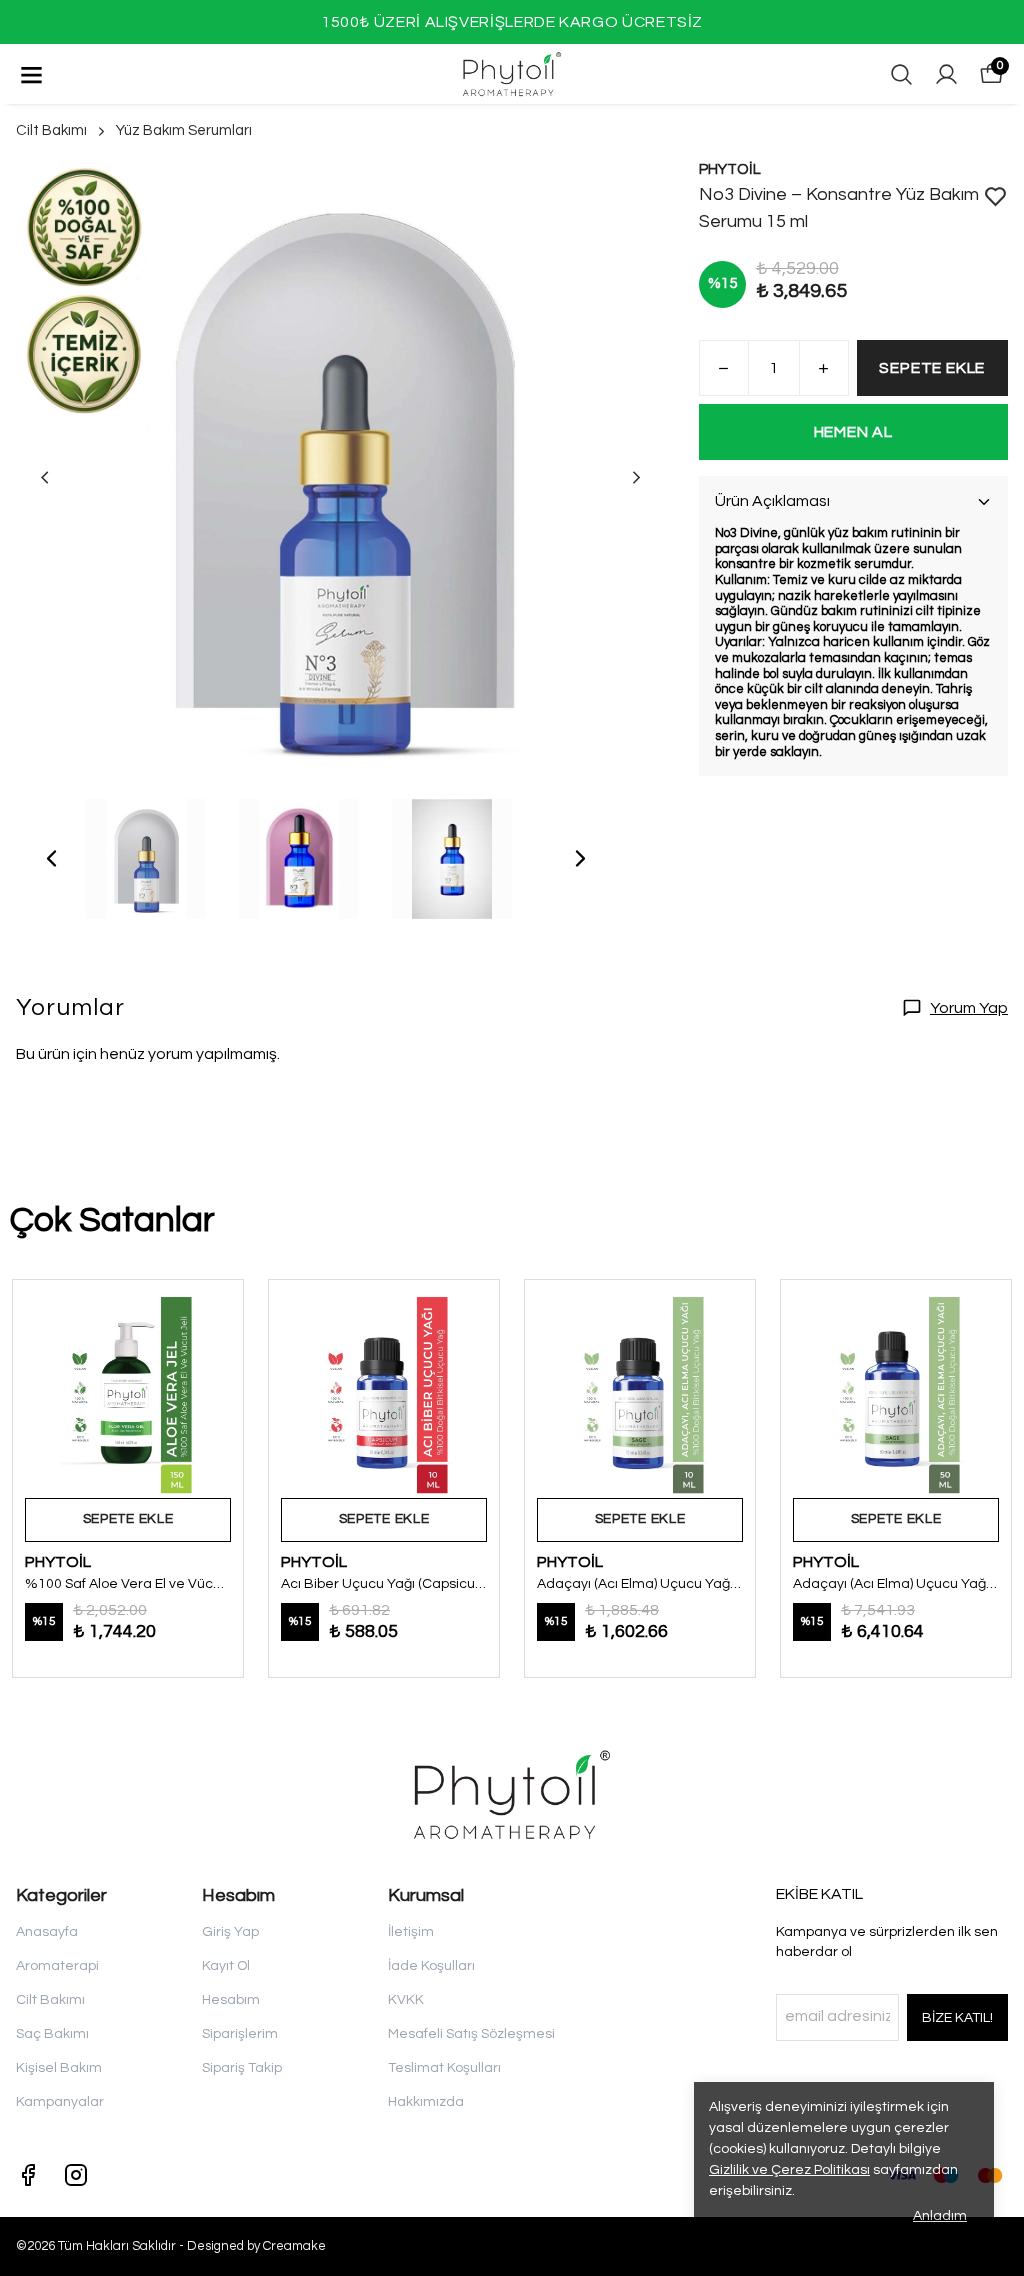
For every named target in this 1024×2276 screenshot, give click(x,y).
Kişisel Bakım (59, 2068)
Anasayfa (47, 1932)
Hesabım (231, 2000)
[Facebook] (28, 2175)
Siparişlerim (240, 2034)
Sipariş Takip (242, 2068)
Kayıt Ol (226, 1966)
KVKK (406, 2000)
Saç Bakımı (52, 2034)
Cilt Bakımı (51, 130)
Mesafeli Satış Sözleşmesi (471, 2034)
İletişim (411, 1932)
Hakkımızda (426, 2102)
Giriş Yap (230, 1932)
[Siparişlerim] (946, 74)
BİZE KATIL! (957, 2018)
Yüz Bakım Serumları (184, 130)
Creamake (294, 2246)
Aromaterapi (57, 1966)
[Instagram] (76, 2175)
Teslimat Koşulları (444, 2068)
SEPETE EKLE (932, 368)
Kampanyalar (60, 2102)
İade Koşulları (431, 1966)
